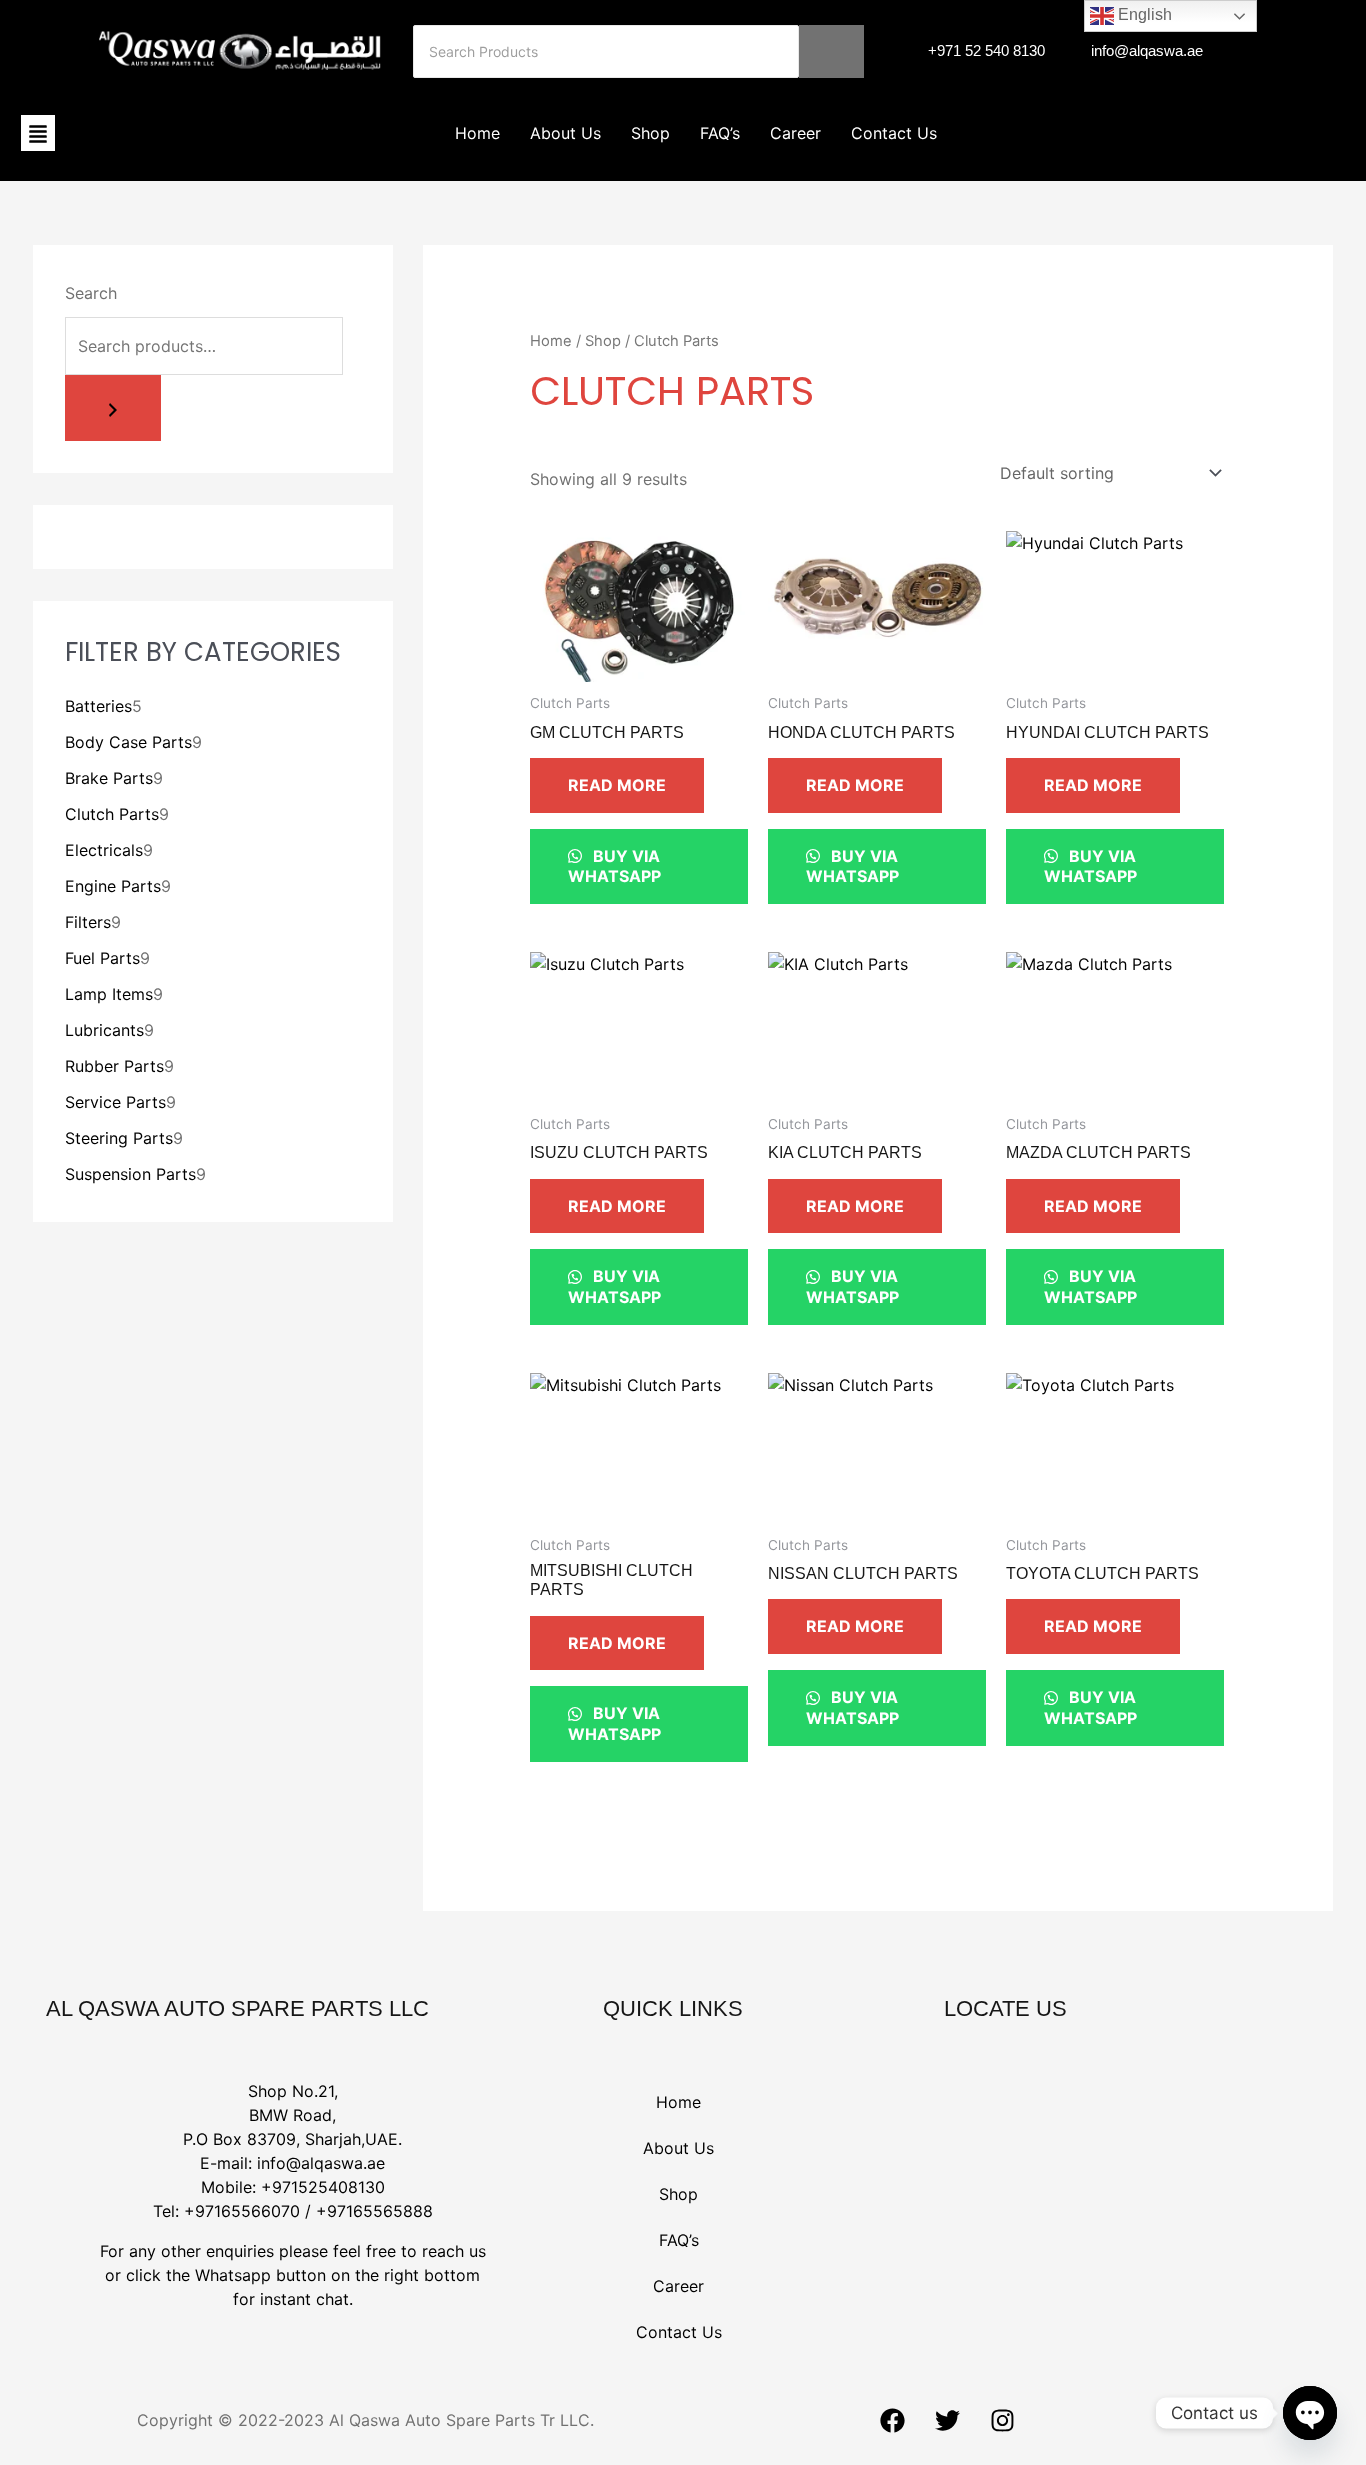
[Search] (831, 51)
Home (477, 133)
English (1143, 14)
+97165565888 (374, 2211)
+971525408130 (323, 2187)
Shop (650, 133)
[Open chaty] (1310, 2413)
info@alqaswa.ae (321, 2163)
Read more (617, 785)
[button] (38, 133)
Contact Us (894, 133)
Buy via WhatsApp (614, 866)
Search (91, 293)
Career (795, 133)
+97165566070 (242, 2211)
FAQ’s (720, 133)
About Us (565, 133)
